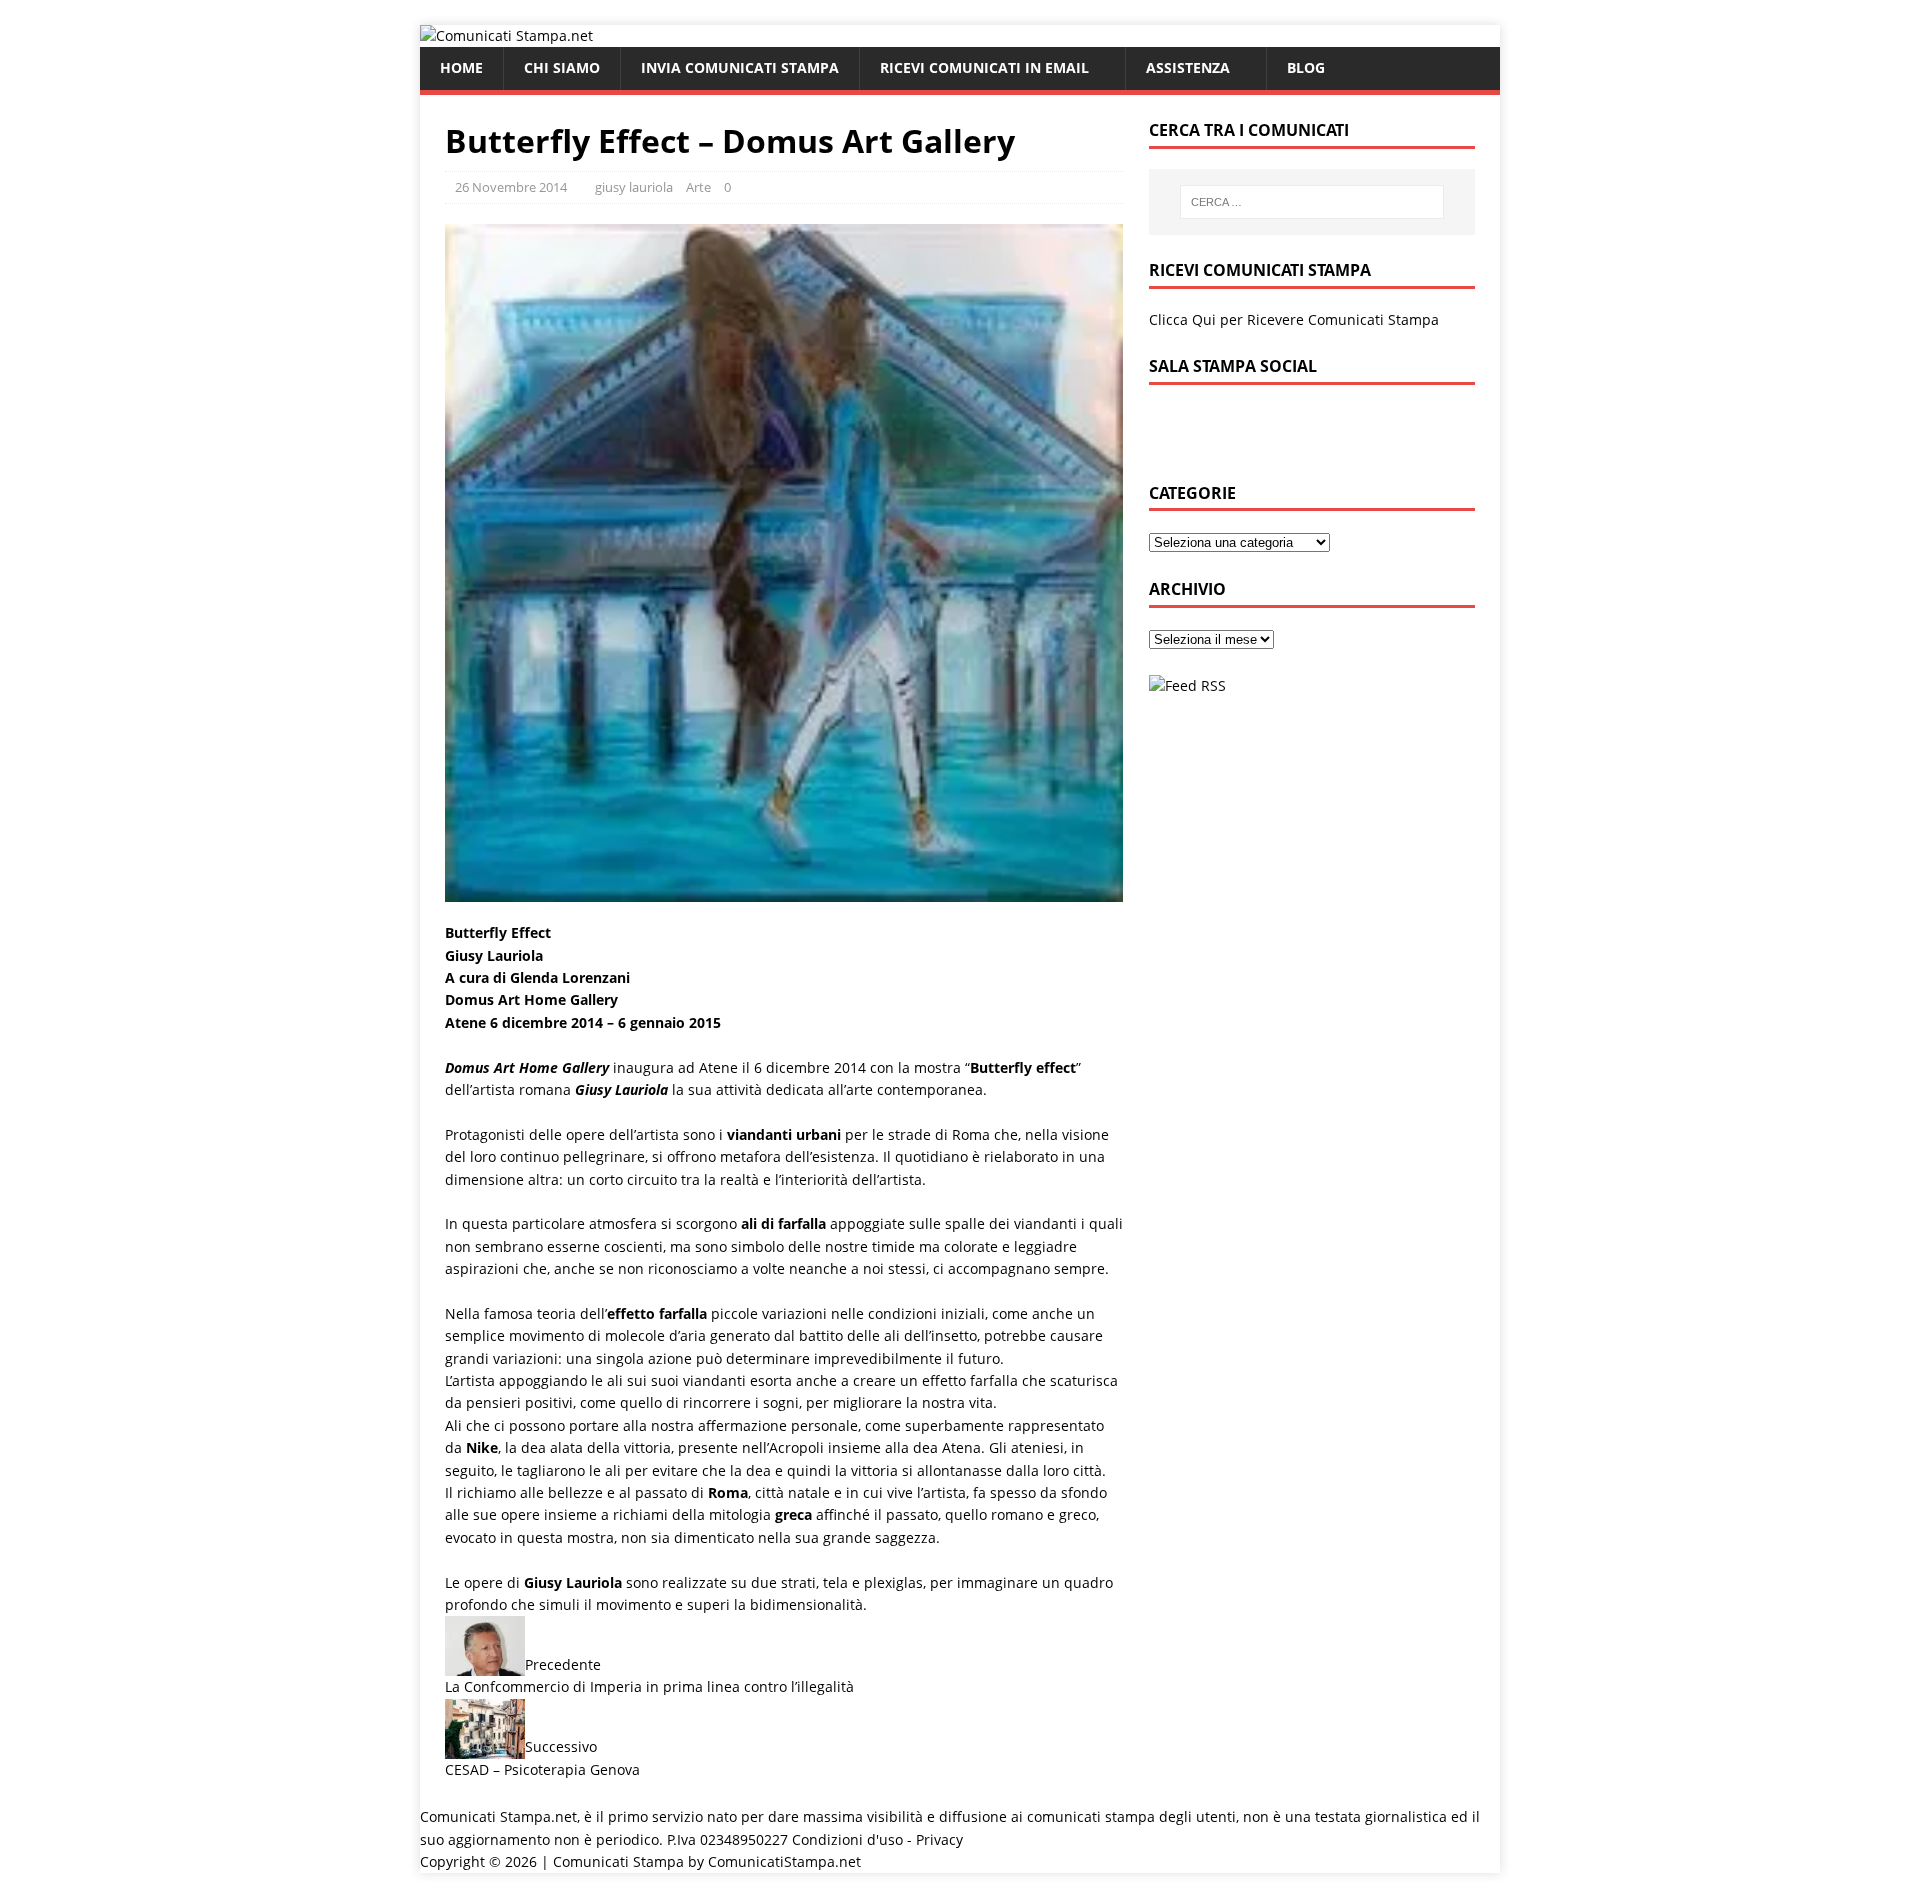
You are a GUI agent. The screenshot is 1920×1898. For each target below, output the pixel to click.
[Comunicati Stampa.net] (506, 35)
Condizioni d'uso (847, 1839)
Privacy (939, 1839)
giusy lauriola (634, 187)
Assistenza (1188, 67)
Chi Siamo (562, 67)
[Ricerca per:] (1312, 202)
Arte (698, 187)
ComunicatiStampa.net (784, 1861)
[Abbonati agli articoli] (1187, 685)
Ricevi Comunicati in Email (984, 67)
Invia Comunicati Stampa (740, 67)
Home (461, 67)
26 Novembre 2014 (511, 187)
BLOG (1306, 67)
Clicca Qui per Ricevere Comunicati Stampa (1294, 319)
